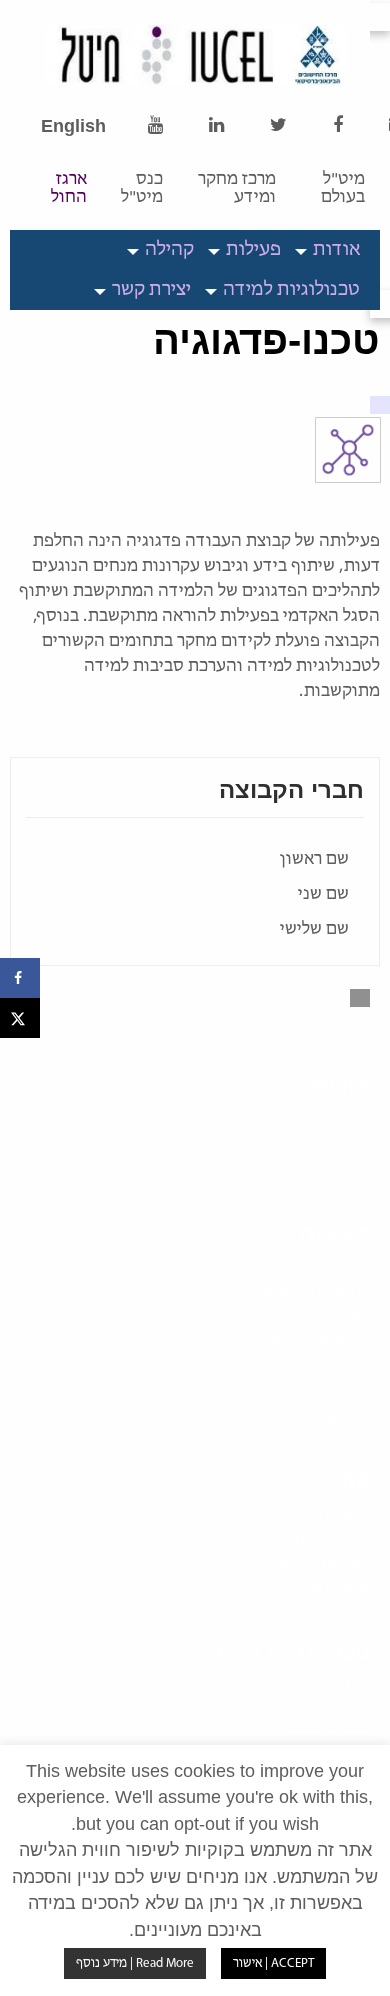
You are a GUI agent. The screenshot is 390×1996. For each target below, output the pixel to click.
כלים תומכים (330, 1736)
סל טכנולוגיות (327, 1686)
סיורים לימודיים (322, 1539)
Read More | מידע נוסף (135, 1963)
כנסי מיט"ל (336, 1367)
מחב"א (348, 1170)
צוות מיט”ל (336, 1120)
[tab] (330, 250)
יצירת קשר (151, 290)
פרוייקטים (339, 1417)
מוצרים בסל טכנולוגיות (299, 1711)
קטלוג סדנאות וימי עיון (300, 1392)
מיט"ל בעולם (343, 189)
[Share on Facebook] (20, 978)
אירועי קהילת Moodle (301, 1342)
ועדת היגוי (338, 1145)
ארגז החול (69, 189)
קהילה (169, 250)
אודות (336, 250)
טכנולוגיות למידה (291, 290)
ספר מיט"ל (336, 1317)
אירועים (345, 1267)
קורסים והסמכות (316, 1292)
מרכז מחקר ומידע (237, 189)
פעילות (253, 250)
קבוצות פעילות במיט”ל (300, 1514)
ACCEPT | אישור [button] (273, 1963)
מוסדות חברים (324, 1564)
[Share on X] (20, 1018)
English (73, 126)
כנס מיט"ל (141, 189)
